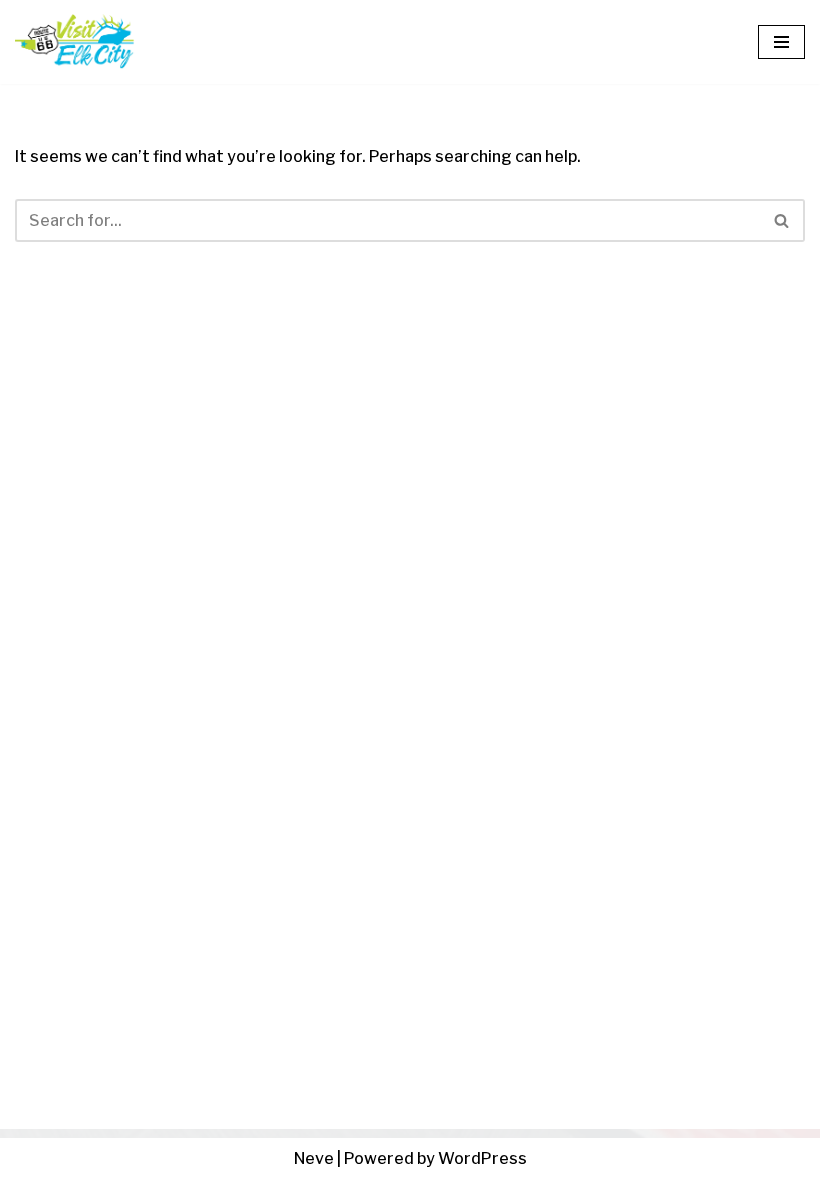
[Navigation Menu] (781, 42)
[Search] (782, 220)
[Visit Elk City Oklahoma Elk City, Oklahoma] (75, 42)
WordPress (482, 1158)
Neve (314, 1158)
